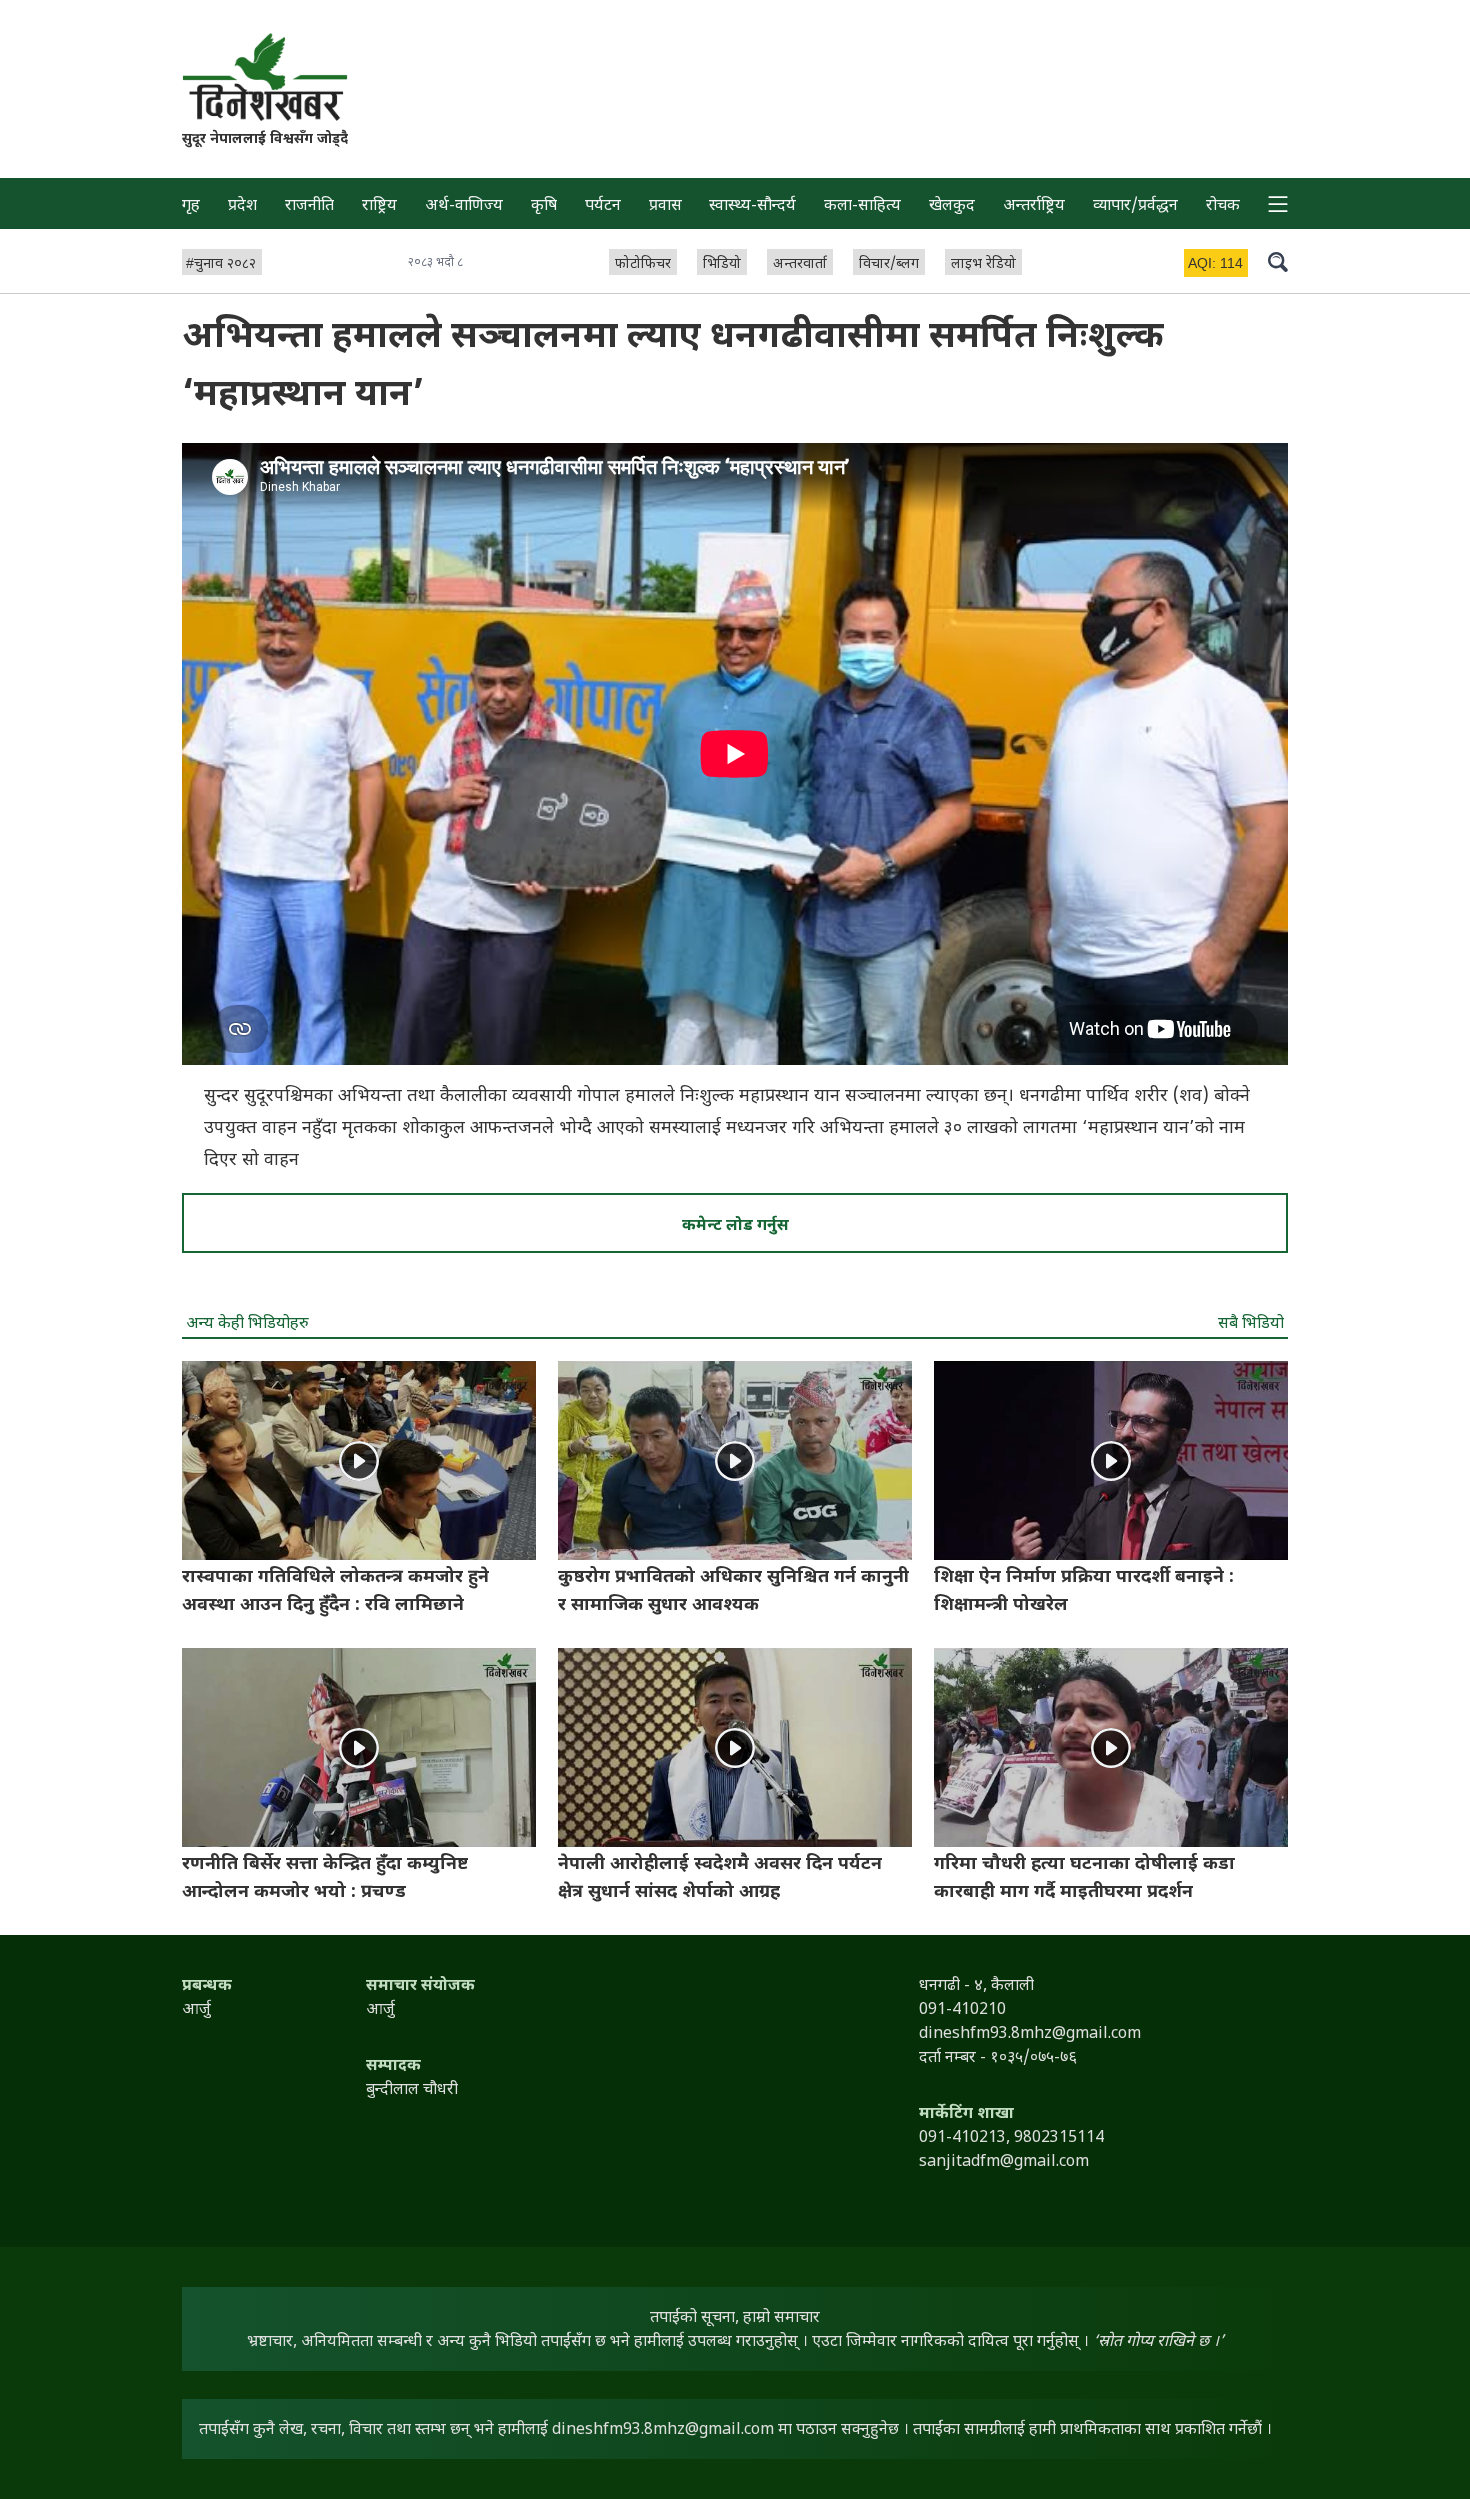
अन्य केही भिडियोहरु (247, 1324)
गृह (191, 206)
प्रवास (665, 206)
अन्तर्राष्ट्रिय (1034, 206)
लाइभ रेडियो (983, 264)
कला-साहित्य (862, 206)
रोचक (1223, 206)
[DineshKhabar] (265, 76)
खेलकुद (952, 206)
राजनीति (309, 206)
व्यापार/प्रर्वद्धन (1135, 206)
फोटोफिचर (643, 264)
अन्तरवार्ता (800, 264)
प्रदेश (242, 206)
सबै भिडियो (1251, 1324)
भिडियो (722, 264)
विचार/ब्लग (889, 264)
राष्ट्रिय (379, 206)
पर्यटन (603, 206)
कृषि (544, 206)
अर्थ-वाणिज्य (464, 206)
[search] (1278, 261)
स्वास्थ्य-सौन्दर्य (752, 206)
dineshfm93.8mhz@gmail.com (663, 2430)
